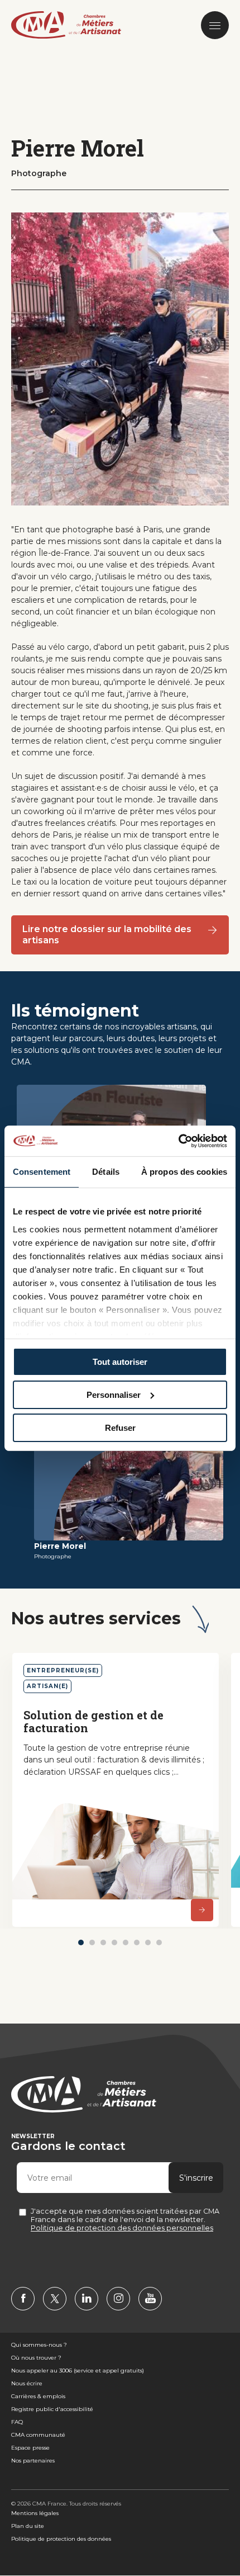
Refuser (120, 1427)
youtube (150, 2299)
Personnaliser (114, 1395)
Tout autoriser (120, 1362)
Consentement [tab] (42, 1172)
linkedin (87, 2299)
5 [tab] (126, 1942)
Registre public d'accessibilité (52, 2409)
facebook (23, 2299)
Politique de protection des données (61, 2539)
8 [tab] (159, 1942)
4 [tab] (114, 1942)
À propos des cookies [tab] (184, 1172)
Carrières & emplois (38, 2396)
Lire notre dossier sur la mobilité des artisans (107, 935)
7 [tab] (148, 1942)
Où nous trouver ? (36, 2358)
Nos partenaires (33, 2461)
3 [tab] (103, 1942)
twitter (55, 2299)
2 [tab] (92, 1942)
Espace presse (30, 2448)
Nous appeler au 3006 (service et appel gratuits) (78, 2371)
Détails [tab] (106, 1172)
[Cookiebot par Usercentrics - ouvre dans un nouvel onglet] (178, 1141)
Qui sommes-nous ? (39, 2345)
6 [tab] (137, 1942)
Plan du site (28, 2526)
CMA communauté (38, 2435)
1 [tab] (81, 1942)
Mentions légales (35, 2513)
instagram (118, 2299)
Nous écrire (27, 2383)
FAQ (17, 2422)
